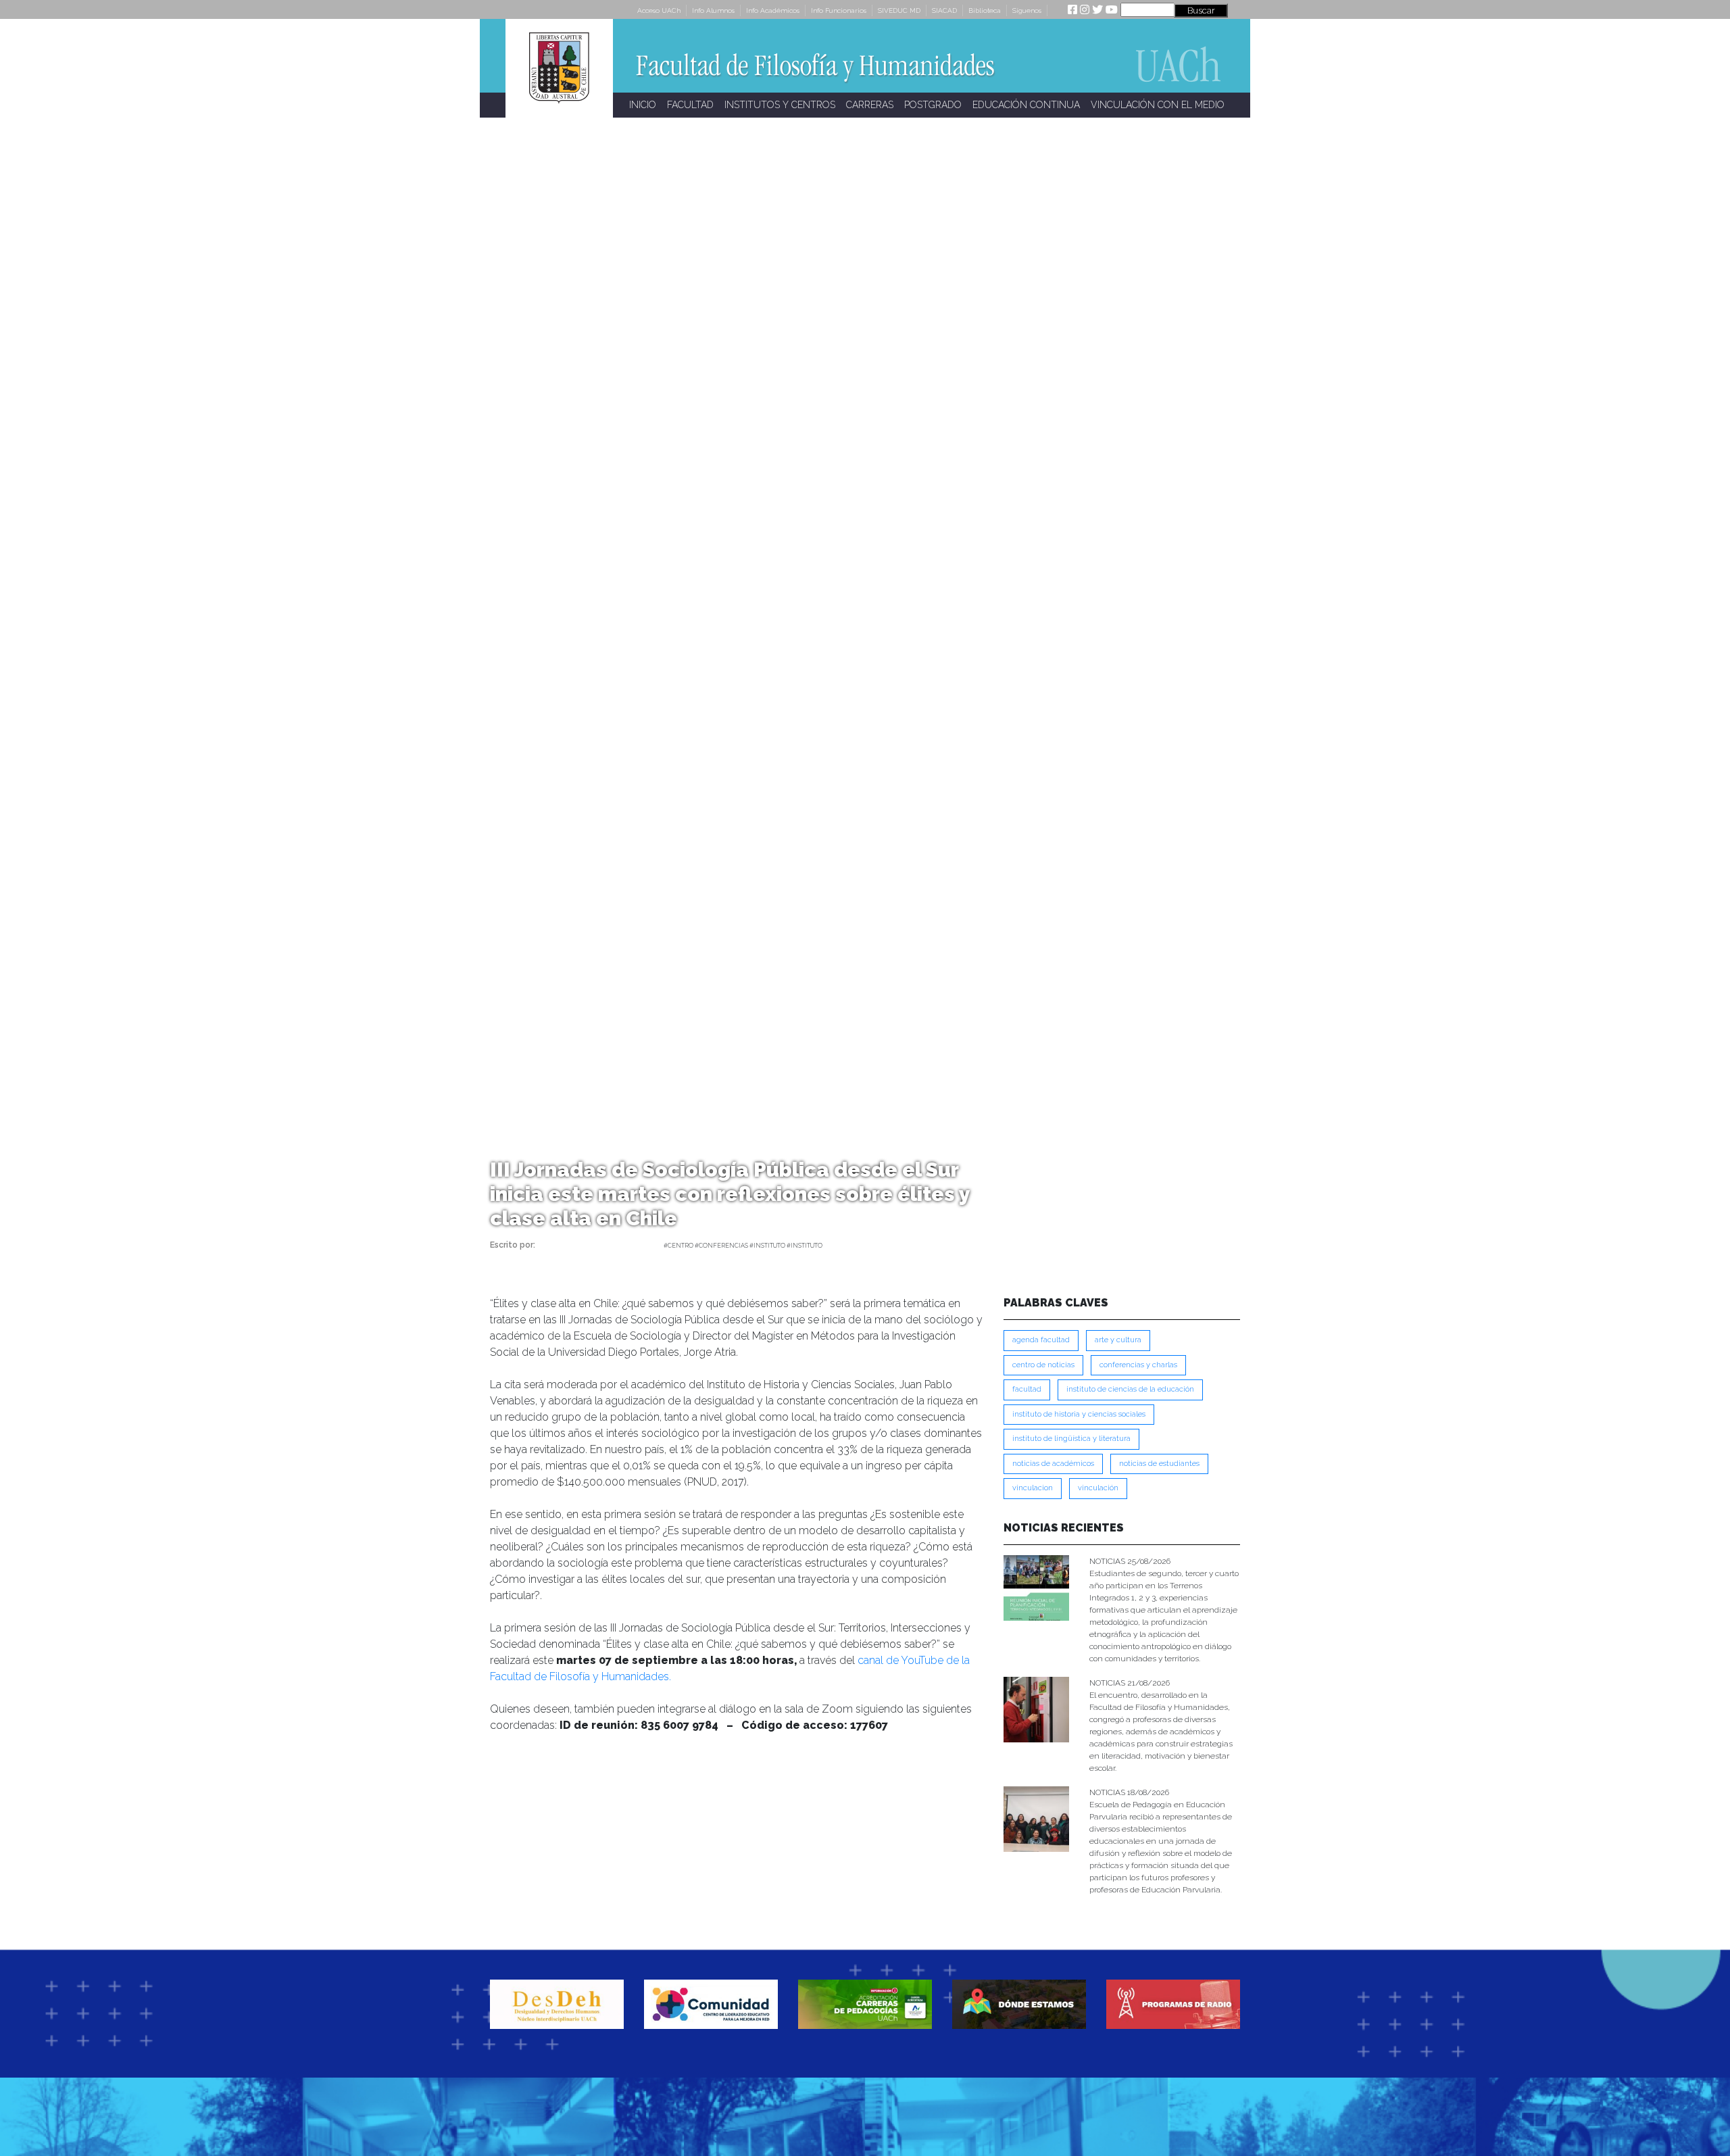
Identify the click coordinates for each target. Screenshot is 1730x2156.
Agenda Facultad (1041, 1340)
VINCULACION (1033, 1488)
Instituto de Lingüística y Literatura (1071, 1439)
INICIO (643, 105)
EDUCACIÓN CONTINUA (1026, 105)
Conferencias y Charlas (1138, 1365)
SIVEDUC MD (899, 10)
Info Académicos (773, 10)
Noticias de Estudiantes (1159, 1464)
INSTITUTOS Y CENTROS (780, 105)
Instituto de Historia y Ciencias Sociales (1079, 1414)
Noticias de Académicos (1053, 1464)
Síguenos (1027, 10)
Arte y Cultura (1118, 1340)
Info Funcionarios (839, 10)
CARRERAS (870, 105)
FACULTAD (690, 105)
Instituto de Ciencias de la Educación (1130, 1389)
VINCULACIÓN (1098, 1488)
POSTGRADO (933, 105)
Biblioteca (985, 10)
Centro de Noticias (1043, 1365)
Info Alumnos (713, 10)
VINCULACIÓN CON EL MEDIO (1158, 105)
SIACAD (944, 10)
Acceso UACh (659, 10)
